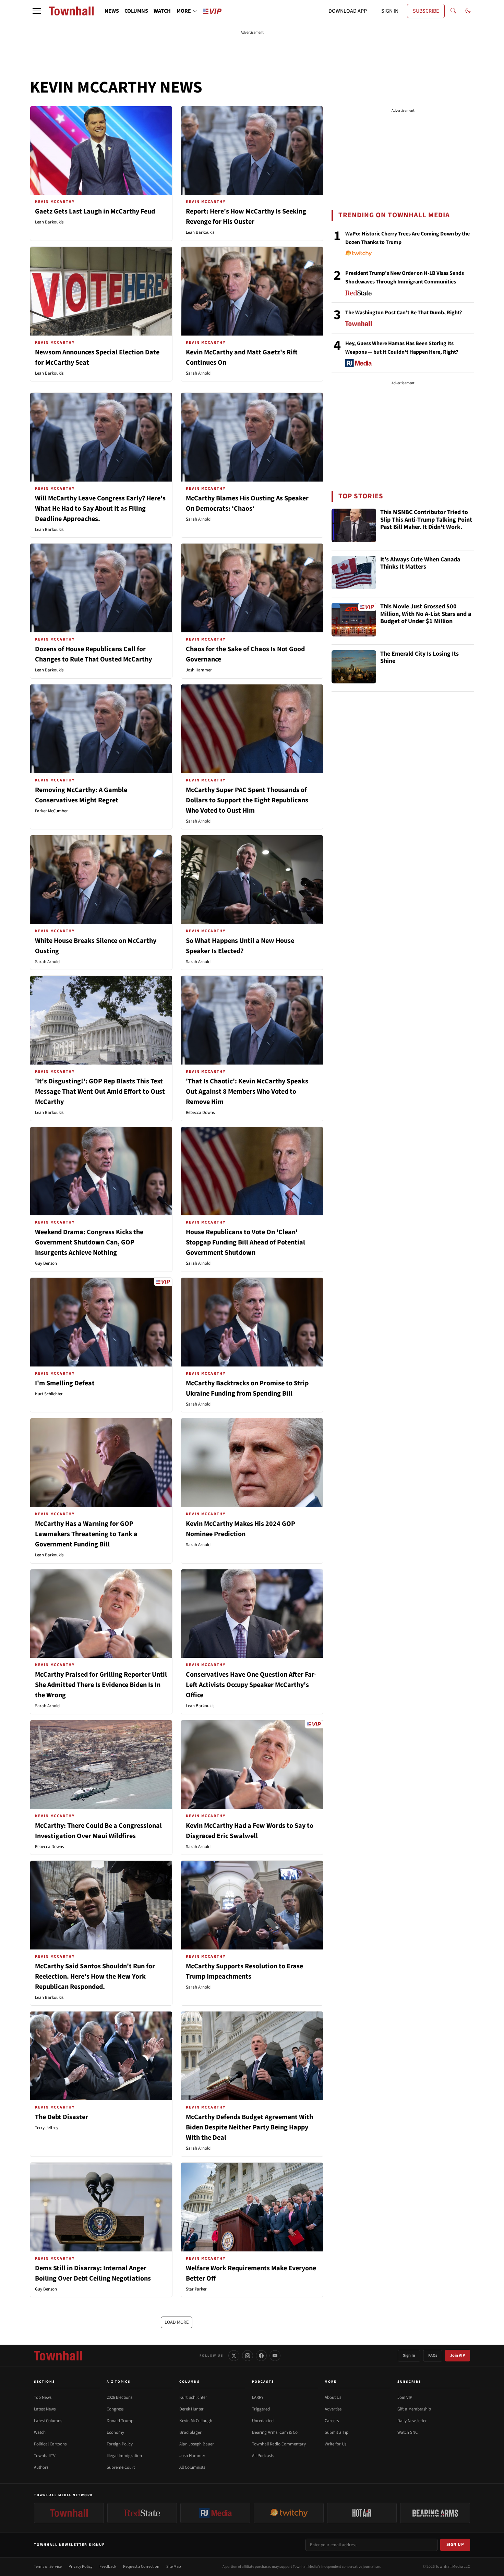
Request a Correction (141, 2567)
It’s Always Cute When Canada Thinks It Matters (420, 564)
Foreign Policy (120, 2444)
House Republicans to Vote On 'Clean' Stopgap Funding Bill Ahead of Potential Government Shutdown (245, 1242)
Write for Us (335, 2444)
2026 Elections (119, 2397)
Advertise (333, 2409)
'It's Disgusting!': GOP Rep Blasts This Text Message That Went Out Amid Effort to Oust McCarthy (100, 1092)
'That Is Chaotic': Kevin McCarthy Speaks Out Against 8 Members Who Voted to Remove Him (247, 1092)
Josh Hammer (199, 670)
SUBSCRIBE (426, 11)
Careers (332, 2421)
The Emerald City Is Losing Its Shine (419, 658)
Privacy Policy (81, 2567)
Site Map (174, 2567)
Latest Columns (48, 2421)
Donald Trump (120, 2421)
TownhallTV (45, 2456)
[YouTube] (275, 2356)
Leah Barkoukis (49, 222)
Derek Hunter (191, 2409)
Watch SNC (407, 2432)
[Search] (453, 11)
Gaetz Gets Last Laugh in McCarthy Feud (95, 211)
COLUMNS (136, 11)
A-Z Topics (119, 2382)
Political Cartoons (50, 2444)
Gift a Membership (414, 2409)
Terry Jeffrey (47, 2128)
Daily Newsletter (412, 2421)
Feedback (108, 2567)
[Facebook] (261, 2356)
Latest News (45, 2409)
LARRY (258, 2397)
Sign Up (455, 2544)
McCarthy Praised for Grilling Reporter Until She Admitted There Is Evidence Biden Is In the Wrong (101, 1685)
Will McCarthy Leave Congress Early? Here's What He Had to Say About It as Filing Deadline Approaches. (100, 509)
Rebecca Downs (200, 1113)
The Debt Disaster (62, 2117)
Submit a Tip (337, 2432)
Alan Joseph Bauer (197, 2444)
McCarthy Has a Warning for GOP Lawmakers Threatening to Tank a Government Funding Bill (86, 1534)
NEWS (112, 11)
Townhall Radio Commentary (279, 2444)
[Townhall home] (58, 2356)
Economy (115, 2432)
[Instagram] (248, 2356)
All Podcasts (263, 2456)
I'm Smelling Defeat (65, 1383)
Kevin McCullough (196, 2421)
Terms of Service (48, 2567)
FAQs (433, 2355)
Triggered (261, 2409)
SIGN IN (390, 11)
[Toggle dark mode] (468, 11)
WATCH (162, 11)
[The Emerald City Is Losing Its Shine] (354, 667)
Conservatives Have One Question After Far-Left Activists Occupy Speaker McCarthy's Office (251, 1685)
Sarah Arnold (198, 373)
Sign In (409, 2355)
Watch (40, 2432)
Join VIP (458, 2355)
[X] (234, 2356)
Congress (115, 2409)
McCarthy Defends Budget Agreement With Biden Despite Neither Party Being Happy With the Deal (249, 2127)
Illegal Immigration (124, 2456)
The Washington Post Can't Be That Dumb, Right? (404, 313)
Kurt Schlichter (49, 1394)
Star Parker (196, 2289)
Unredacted (263, 2421)
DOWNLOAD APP (348, 11)
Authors (41, 2467)
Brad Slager (190, 2432)
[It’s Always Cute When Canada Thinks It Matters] (354, 573)
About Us (333, 2397)
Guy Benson (46, 1263)
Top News (43, 2397)
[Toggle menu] (37, 11)
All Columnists (192, 2467)
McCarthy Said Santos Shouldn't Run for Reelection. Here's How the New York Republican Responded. (95, 1977)
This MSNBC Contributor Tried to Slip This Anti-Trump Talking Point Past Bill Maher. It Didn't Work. (426, 520)
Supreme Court (121, 2467)
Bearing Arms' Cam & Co (275, 2432)
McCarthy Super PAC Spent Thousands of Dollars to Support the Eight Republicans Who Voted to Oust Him (247, 800)
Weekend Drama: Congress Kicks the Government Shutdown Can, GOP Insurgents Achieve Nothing (89, 1242)
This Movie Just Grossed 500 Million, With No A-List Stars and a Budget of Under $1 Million (426, 614)
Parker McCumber (51, 811)
